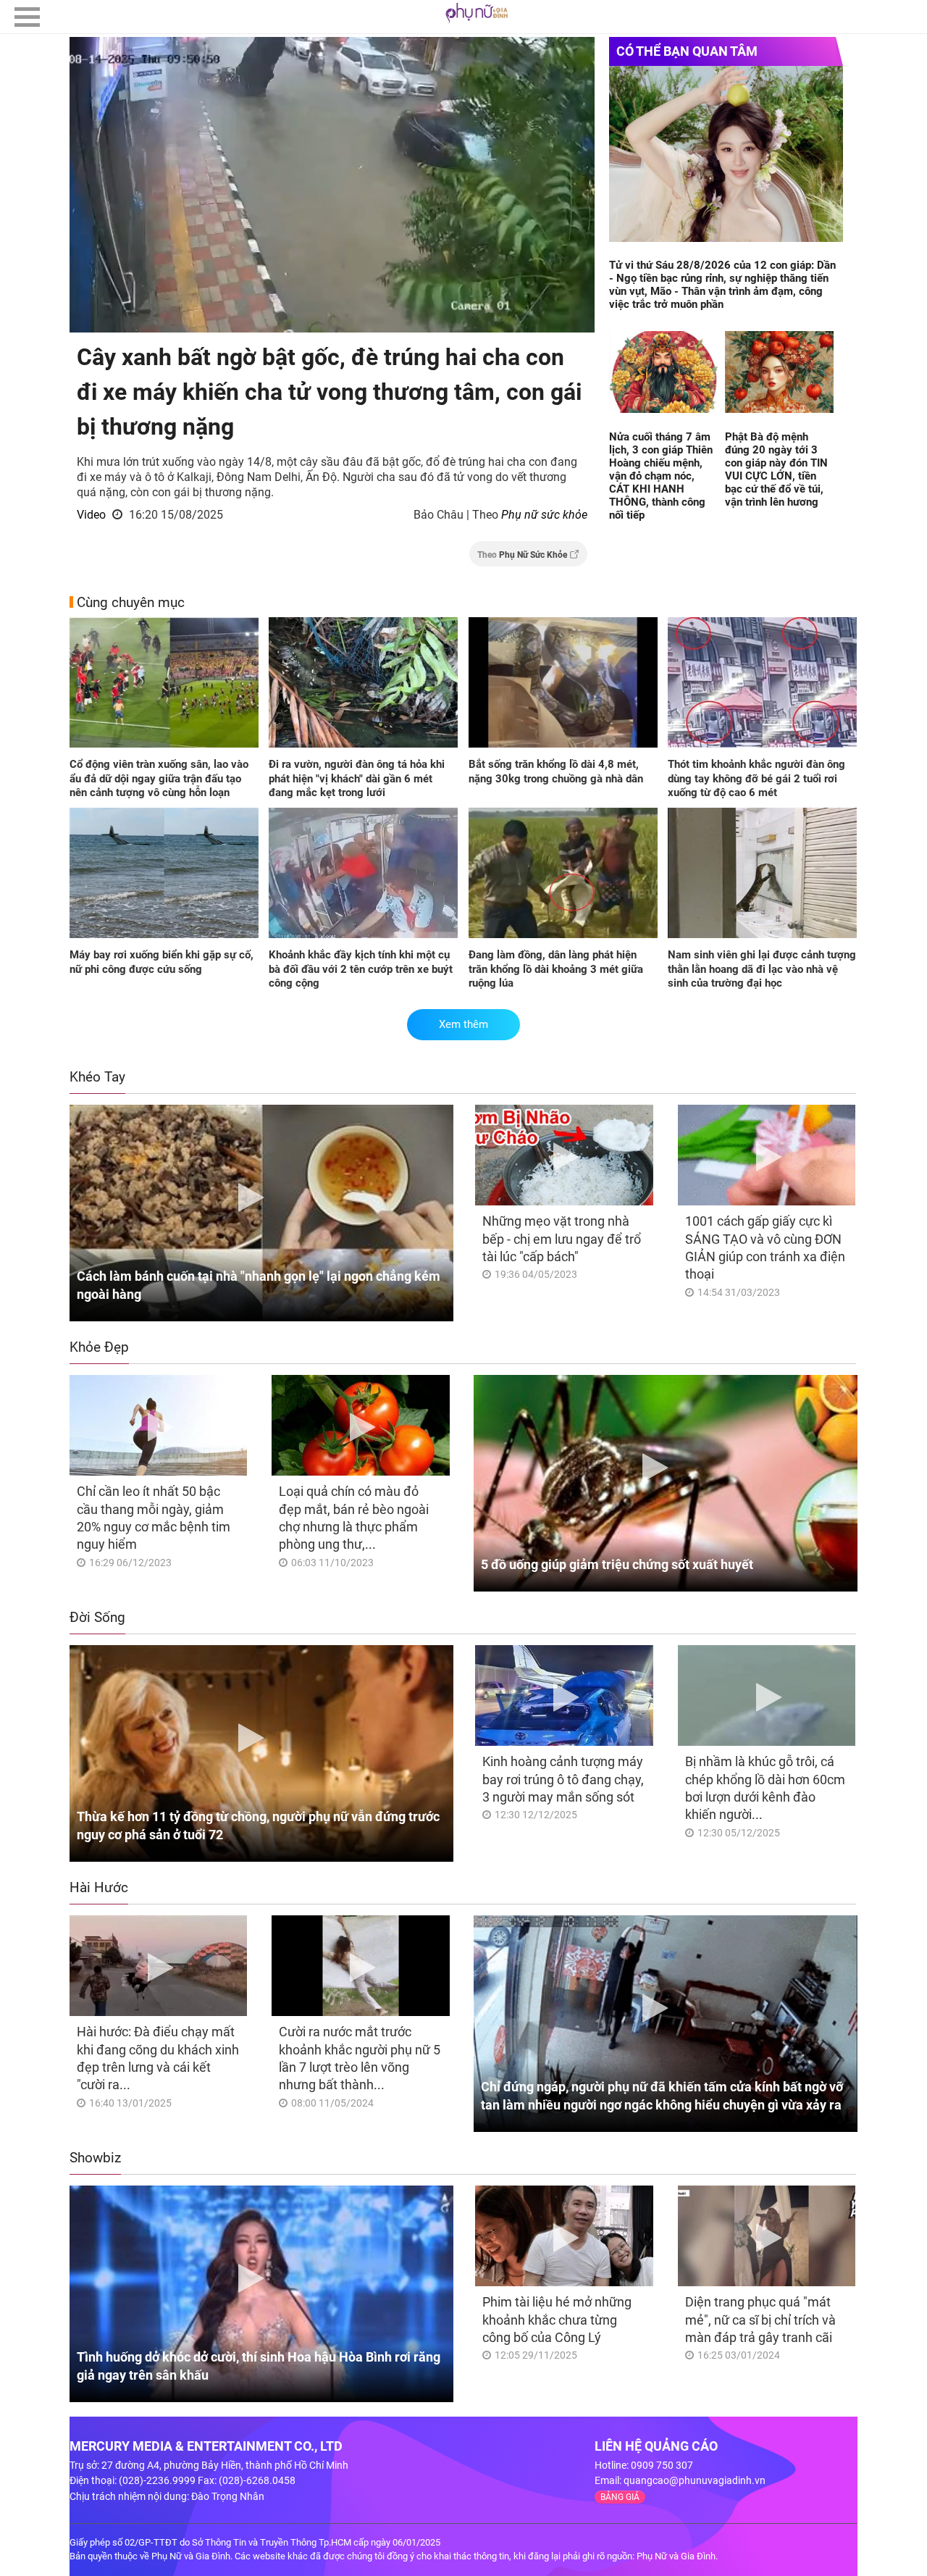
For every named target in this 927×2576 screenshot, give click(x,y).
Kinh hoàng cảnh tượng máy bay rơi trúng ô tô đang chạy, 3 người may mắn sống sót (563, 1779)
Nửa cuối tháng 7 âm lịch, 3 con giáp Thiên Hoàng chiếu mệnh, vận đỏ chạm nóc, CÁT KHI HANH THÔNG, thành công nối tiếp (661, 476)
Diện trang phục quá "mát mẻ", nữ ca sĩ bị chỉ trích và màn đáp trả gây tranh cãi (760, 2320)
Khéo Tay (97, 1077)
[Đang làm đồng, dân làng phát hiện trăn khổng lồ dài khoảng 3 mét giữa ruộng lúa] (563, 874)
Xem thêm (463, 1024)
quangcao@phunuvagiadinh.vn (695, 2480)
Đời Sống (97, 1617)
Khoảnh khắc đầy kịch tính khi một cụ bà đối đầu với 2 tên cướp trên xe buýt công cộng (361, 969)
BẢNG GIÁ (620, 2497)
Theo (522, 555)
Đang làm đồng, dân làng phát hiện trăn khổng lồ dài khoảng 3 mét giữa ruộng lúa (556, 969)
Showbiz (95, 2158)
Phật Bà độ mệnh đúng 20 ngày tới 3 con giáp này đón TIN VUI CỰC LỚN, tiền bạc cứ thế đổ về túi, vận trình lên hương (776, 469)
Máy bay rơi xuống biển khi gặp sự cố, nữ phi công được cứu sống (162, 962)
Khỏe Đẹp (99, 1347)
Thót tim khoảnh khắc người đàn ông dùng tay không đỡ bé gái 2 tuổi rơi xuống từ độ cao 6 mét (756, 778)
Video (91, 515)
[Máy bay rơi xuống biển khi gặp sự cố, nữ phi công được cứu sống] (164, 874)
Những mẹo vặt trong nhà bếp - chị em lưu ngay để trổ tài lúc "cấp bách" (562, 1239)
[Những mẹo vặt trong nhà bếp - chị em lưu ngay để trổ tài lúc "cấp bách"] (564, 1155)
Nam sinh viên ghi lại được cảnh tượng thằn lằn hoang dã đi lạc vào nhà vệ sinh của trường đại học (762, 969)
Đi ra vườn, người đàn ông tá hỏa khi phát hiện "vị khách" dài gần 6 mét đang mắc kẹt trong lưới (357, 778)
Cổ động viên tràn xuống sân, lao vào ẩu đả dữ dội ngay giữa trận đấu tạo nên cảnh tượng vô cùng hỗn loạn (159, 778)
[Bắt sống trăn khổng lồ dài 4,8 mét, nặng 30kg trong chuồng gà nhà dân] (563, 684)
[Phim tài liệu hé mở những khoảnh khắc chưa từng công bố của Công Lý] (564, 2236)
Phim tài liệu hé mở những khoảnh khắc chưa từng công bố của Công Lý (557, 2320)
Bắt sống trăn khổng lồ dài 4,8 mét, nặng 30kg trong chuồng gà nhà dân (556, 771)
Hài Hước (99, 1887)
